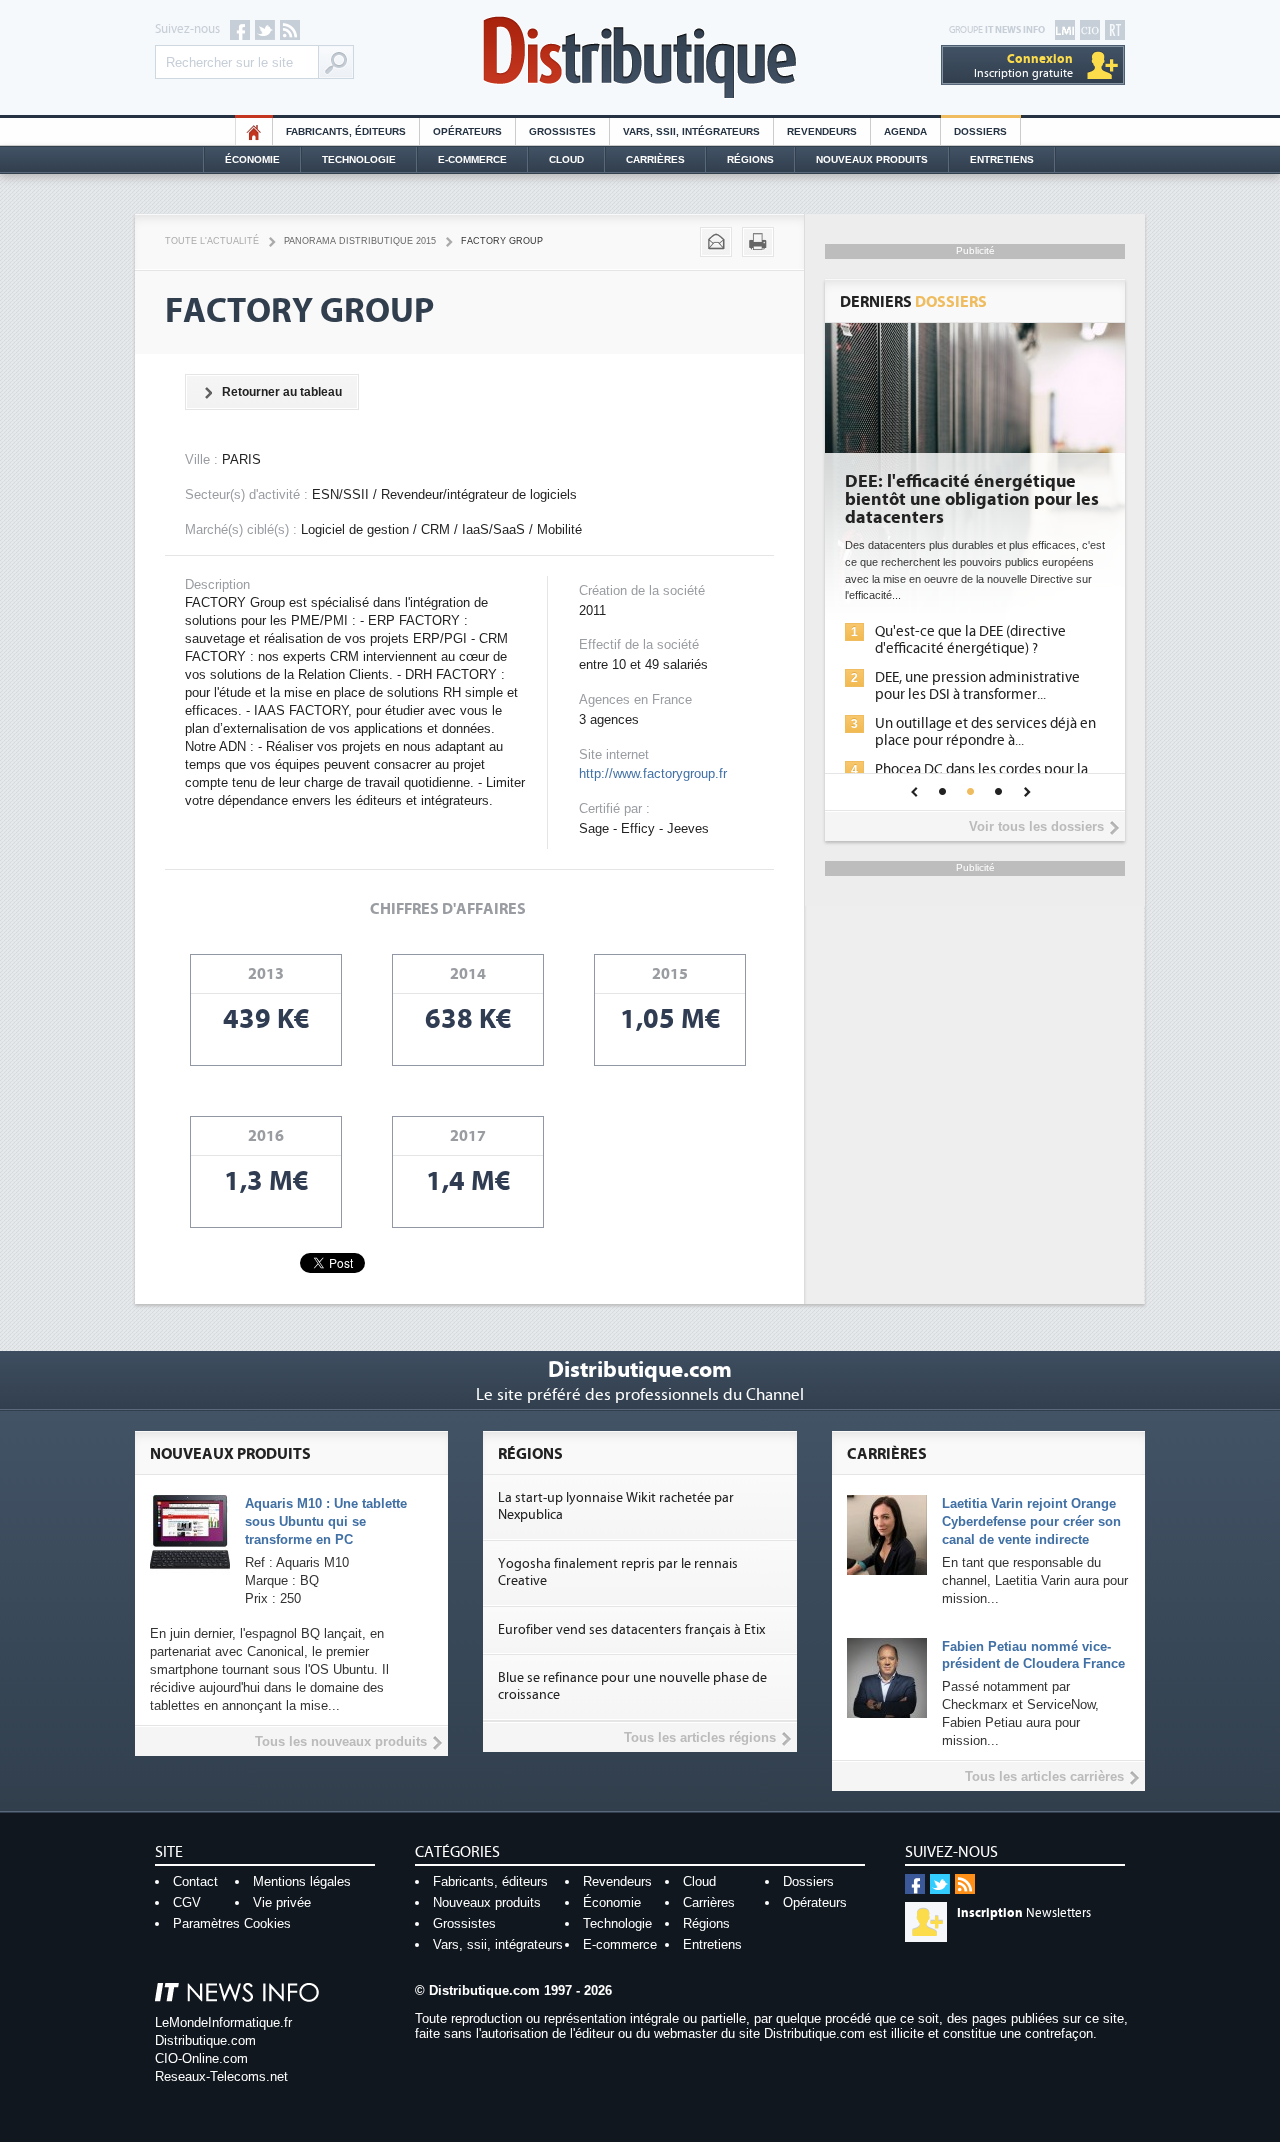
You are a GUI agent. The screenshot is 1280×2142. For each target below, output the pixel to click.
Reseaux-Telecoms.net (221, 2076)
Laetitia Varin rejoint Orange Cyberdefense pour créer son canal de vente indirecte (1031, 1521)
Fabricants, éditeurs (346, 131)
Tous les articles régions (700, 1737)
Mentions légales (302, 1881)
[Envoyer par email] (716, 242)
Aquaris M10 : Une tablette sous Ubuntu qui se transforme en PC (326, 1521)
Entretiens (1002, 159)
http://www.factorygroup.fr (653, 773)
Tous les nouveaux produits (341, 1741)
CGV (187, 1902)
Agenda (905, 131)
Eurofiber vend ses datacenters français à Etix (631, 1630)
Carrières (655, 159)
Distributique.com (205, 2040)
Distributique (640, 57)
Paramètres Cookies (232, 1923)
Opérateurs (467, 131)
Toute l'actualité (212, 241)
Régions (750, 159)
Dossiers (980, 131)
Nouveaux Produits (872, 159)
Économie (252, 159)
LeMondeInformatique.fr (223, 2022)
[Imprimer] (758, 242)
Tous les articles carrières (1044, 1776)
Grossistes (562, 131)
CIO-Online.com (201, 2058)
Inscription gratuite (1023, 65)
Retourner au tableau (282, 392)
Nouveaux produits (487, 1902)
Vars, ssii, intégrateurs (498, 1944)
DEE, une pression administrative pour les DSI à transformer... (977, 686)
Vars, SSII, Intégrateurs (691, 131)
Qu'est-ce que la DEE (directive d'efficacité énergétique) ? (970, 640)
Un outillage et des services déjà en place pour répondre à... (985, 732)
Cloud (566, 159)
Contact (195, 1881)
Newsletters (1024, 1913)
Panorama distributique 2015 (360, 241)
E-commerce (472, 159)
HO (254, 131)
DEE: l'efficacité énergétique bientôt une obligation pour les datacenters (972, 500)
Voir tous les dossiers (1036, 826)
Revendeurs (822, 131)
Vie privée (282, 1902)
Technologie (359, 159)
